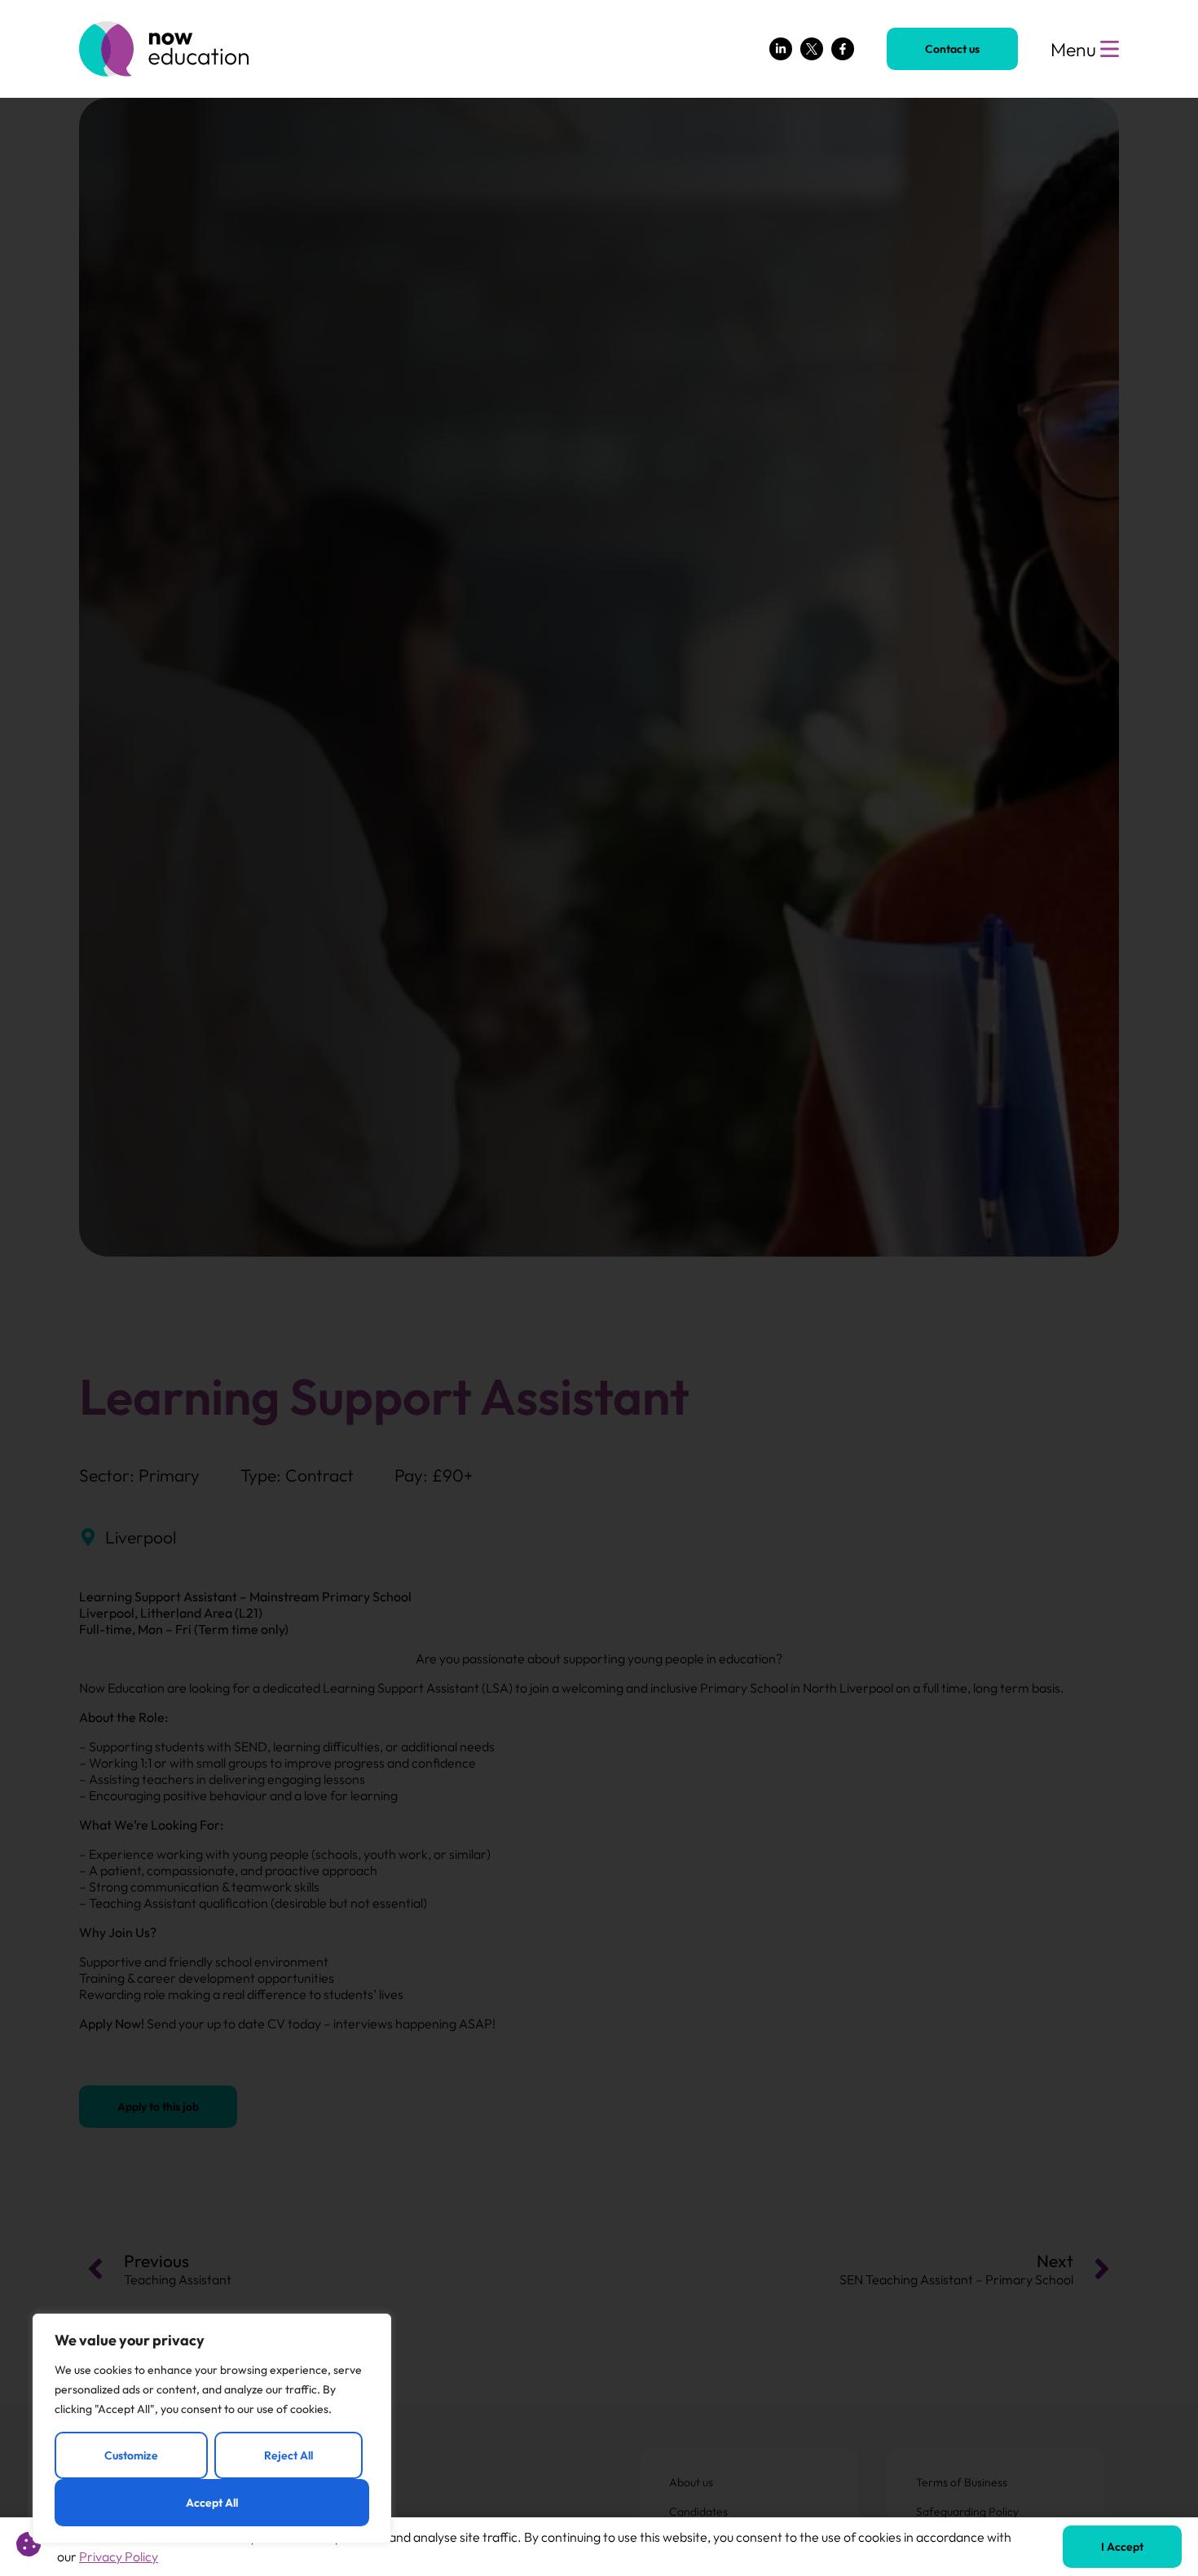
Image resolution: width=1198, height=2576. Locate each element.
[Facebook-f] (843, 49)
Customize (131, 2455)
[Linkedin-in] (781, 49)
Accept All (212, 2503)
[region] (212, 2428)
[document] (599, 1288)
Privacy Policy (119, 2556)
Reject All (288, 2455)
